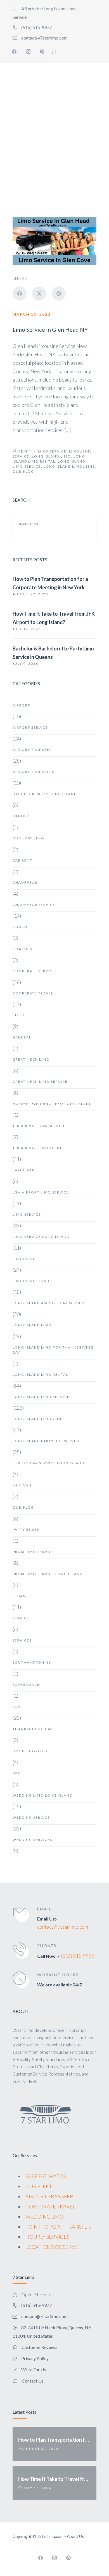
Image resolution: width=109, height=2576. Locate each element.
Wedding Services (32, 1840)
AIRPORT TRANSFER (49, 2196)
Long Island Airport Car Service (49, 1303)
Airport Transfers (33, 772)
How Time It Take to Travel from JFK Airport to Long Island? (54, 618)
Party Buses (26, 1530)
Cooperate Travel (33, 993)
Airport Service (30, 727)
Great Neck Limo (31, 1059)
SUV (17, 1707)
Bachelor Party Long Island (45, 794)
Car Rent (22, 860)
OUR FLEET (39, 2186)
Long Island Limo (51, 456)
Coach (20, 927)
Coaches (22, 949)
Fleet (19, 1015)
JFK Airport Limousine (38, 1148)
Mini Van (22, 1485)
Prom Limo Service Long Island (48, 1574)
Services (22, 1640)
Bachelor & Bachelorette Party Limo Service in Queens (53, 653)
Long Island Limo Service (41, 1397)
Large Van (24, 1170)
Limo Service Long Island (41, 1237)
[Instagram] (28, 52)
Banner (21, 816)
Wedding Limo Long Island (42, 1795)
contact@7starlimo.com (63, 1927)
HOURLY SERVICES (47, 2237)
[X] (39, 294)
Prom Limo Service (33, 1552)
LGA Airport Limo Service (41, 1192)
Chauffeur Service (34, 905)
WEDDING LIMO (45, 2217)
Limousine (24, 1259)
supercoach (26, 1685)
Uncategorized (30, 1751)
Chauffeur (25, 882)
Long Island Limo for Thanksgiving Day (53, 1350)
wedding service (31, 1817)
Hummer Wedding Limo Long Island (52, 1104)
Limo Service (52, 451)
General (22, 1037)
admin (25, 451)
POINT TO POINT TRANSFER (58, 2227)
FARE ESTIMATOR (46, 2176)
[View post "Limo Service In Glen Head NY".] (54, 241)
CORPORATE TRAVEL (50, 2206)
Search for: (29, 524)
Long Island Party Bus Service (47, 1441)
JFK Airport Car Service (39, 1126)
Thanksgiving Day (33, 1729)
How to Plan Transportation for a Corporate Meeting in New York (50, 583)
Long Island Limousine (69, 466)
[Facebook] (14, 52)
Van (17, 1773)
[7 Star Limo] (33, 114)
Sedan (19, 1596)
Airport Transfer (32, 750)
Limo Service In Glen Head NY (50, 329)
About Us (75, 2536)
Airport (21, 705)
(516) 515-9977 (78, 1956)
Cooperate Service (34, 971)
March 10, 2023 (32, 314)
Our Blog (23, 471)
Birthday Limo (29, 838)
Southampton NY (32, 1662)
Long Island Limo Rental (40, 1374)
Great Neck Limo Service (40, 1082)
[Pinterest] (42, 52)
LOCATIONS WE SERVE (52, 2247)
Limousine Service (33, 1281)
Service (21, 1618)
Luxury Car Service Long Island (48, 1463)
